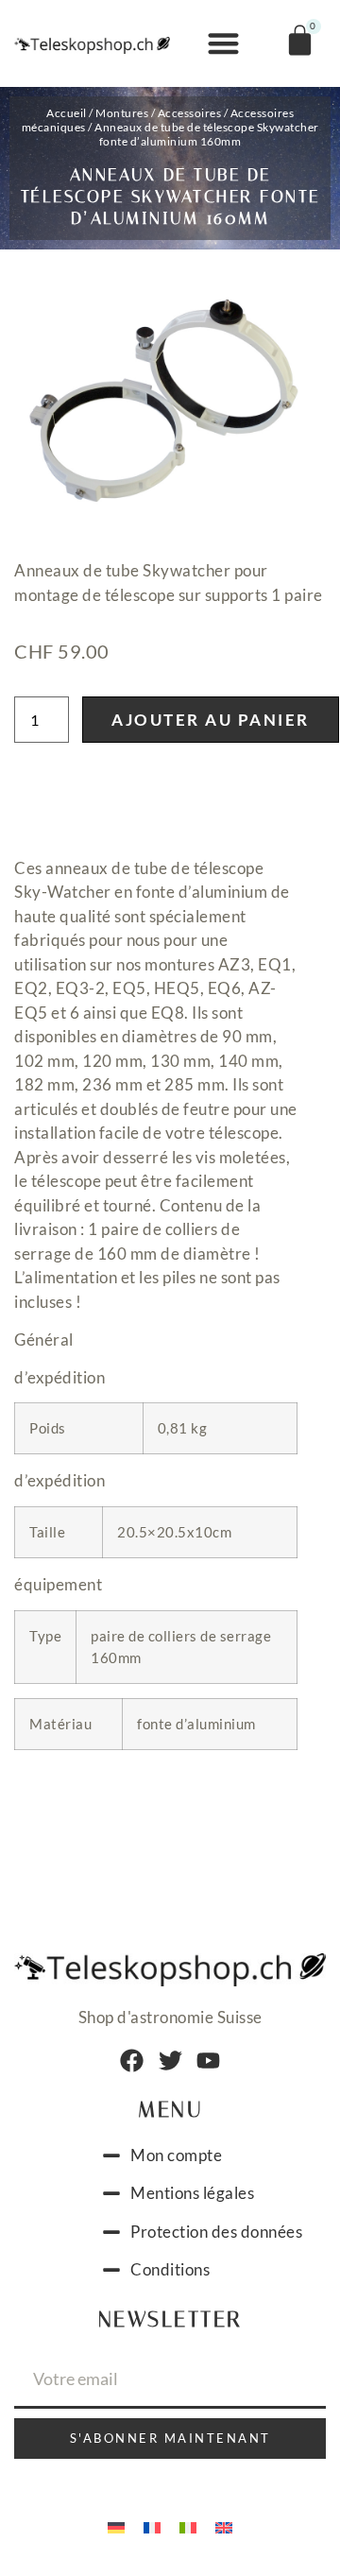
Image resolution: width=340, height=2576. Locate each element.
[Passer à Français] (152, 2527)
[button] (223, 44)
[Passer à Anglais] (224, 2527)
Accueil (67, 113)
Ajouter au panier (211, 720)
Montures (122, 113)
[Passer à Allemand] (116, 2527)
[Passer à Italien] (188, 2527)
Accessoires (190, 113)
